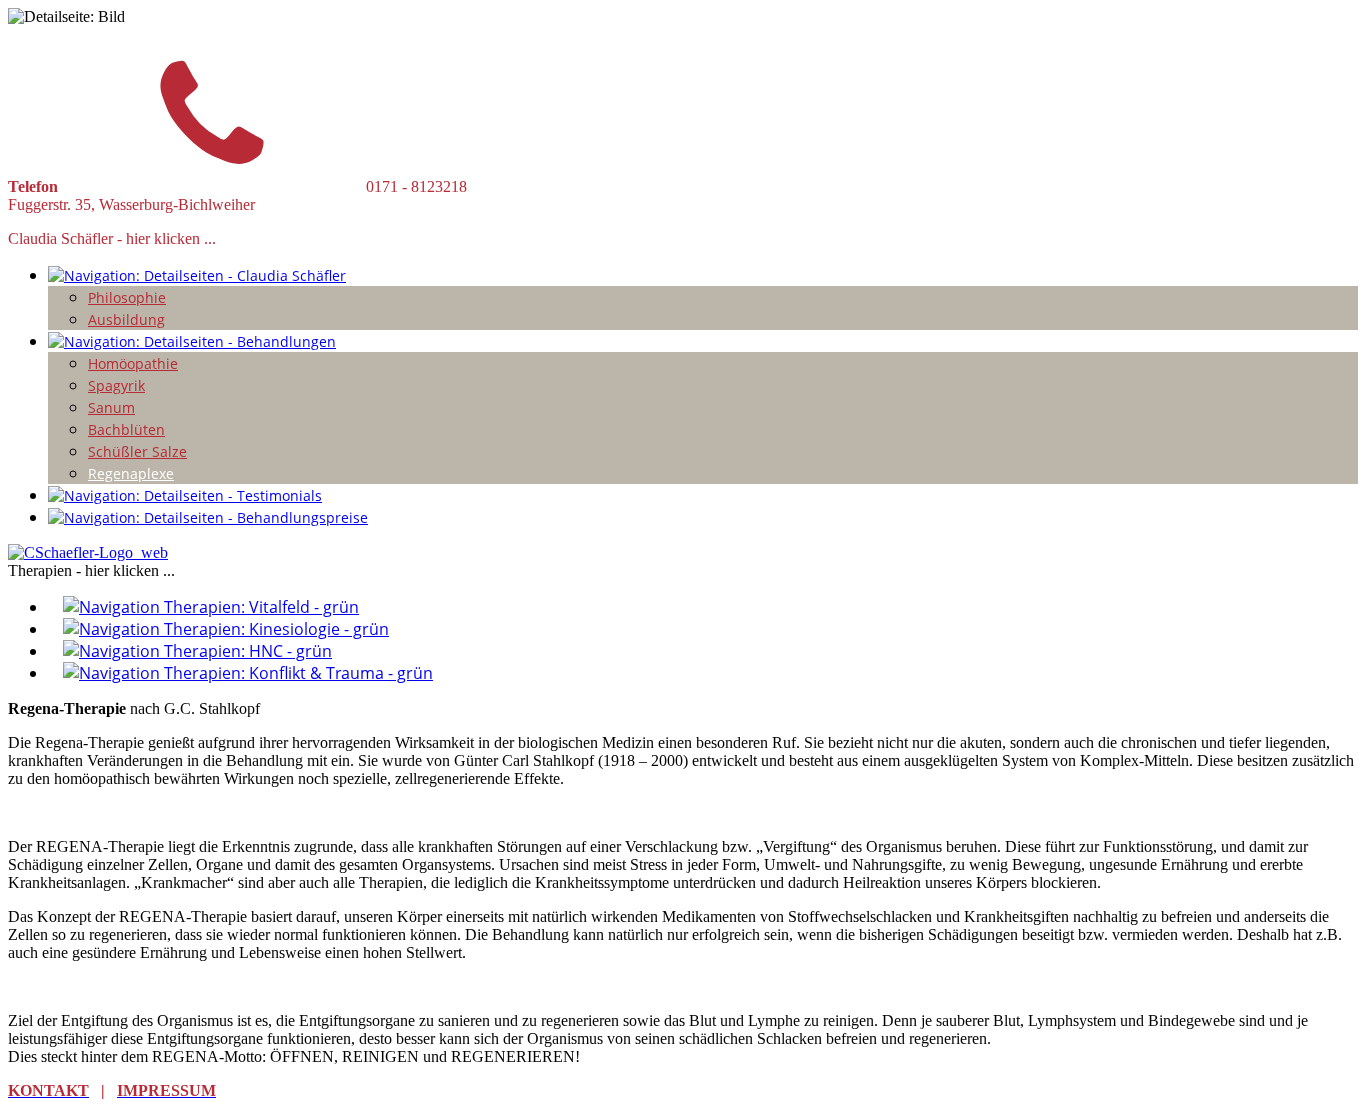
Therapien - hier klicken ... (91, 570)
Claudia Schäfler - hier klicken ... (112, 238)
